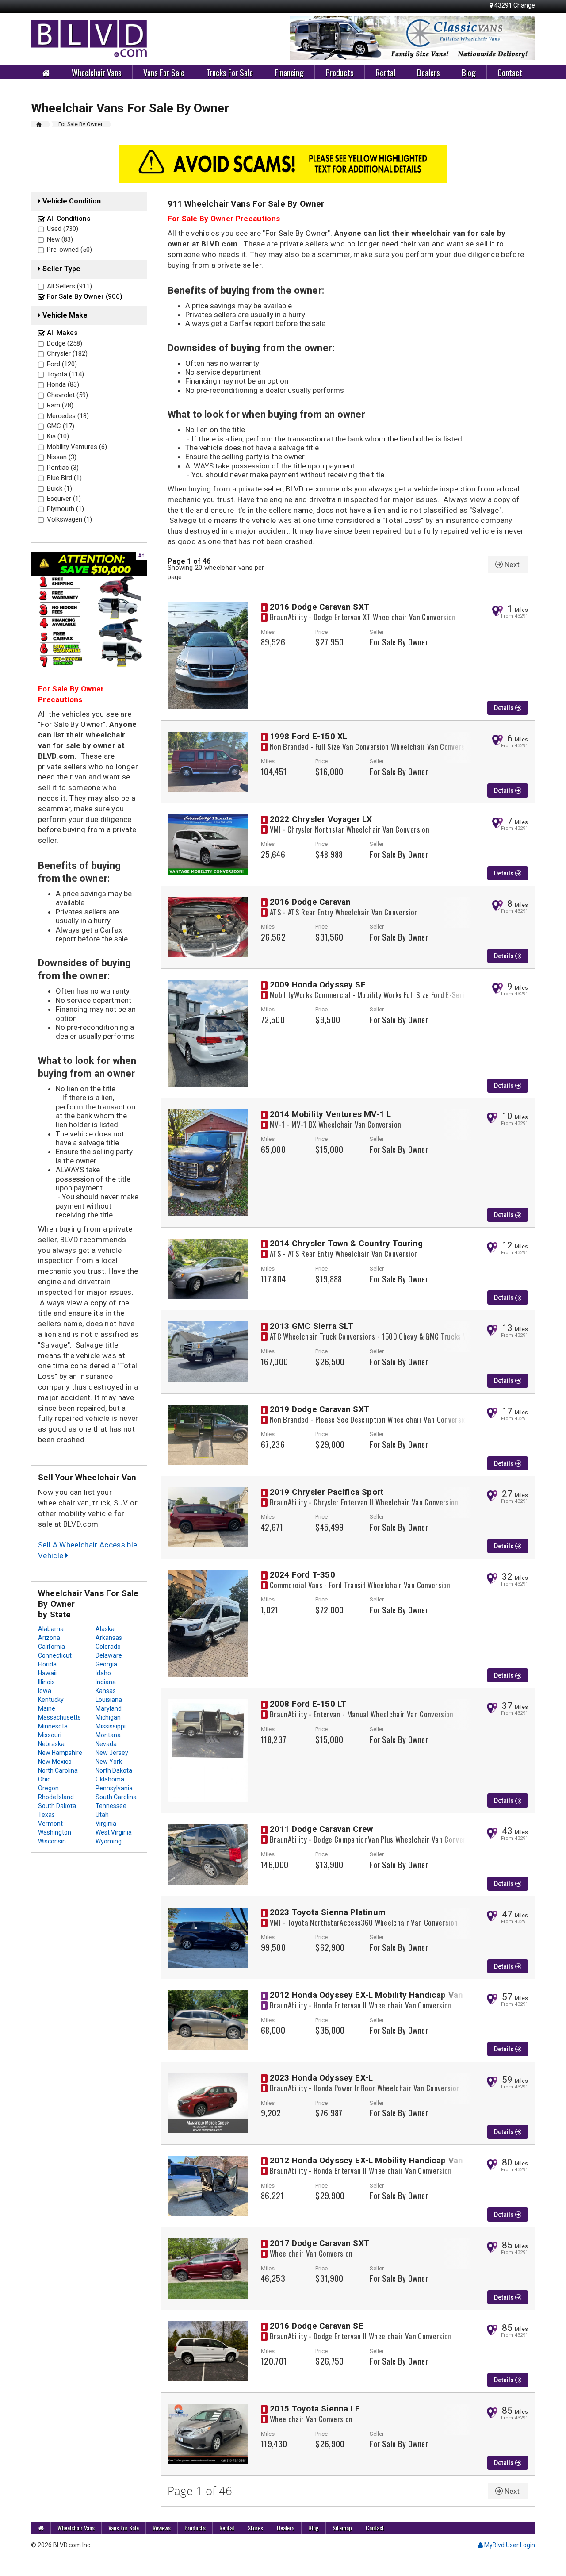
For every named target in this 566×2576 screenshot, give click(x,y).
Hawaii (47, 1673)
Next (524, 38)
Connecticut (55, 1655)
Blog (469, 72)
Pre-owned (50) (69, 250)
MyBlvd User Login (509, 2545)
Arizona (49, 1638)
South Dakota (57, 1806)
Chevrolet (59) (67, 395)
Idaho (103, 1673)
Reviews (162, 2528)
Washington (55, 1832)
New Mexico (55, 1762)
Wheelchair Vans (97, 72)
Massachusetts (59, 1717)
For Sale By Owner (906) (85, 296)
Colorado (108, 1647)
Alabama (51, 1629)
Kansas (106, 1691)
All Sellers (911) (69, 286)
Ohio (44, 1779)
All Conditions (69, 219)
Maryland (109, 1708)
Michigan (108, 1717)
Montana (108, 1735)
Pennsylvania (114, 1788)
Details (505, 708)
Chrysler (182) (67, 353)
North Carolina (58, 1770)
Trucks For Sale (229, 72)
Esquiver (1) (64, 499)
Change (524, 5)
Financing (289, 72)
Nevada (106, 1744)
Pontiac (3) (63, 468)
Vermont (50, 1824)
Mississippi (111, 1726)
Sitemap (342, 2528)
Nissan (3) (62, 457)
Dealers (428, 72)
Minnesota (53, 1726)
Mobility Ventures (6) (77, 447)
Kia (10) (58, 436)
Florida (47, 1664)
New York (109, 1762)
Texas (46, 1815)
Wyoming (109, 1841)
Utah (102, 1815)
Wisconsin (52, 1841)
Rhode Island (56, 1797)
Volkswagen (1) (69, 519)
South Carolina (116, 1797)
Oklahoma (110, 1779)
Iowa (45, 1691)
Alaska (105, 1629)
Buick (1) (59, 488)
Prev (301, 38)
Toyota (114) (65, 374)
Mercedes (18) (68, 416)
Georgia (106, 1664)
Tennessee (111, 1806)
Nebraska (51, 1744)
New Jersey (112, 1753)
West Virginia (114, 1832)
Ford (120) (62, 364)
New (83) (60, 239)
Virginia (106, 1824)
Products (340, 72)
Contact (510, 72)
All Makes (62, 333)
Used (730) (63, 229)
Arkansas (109, 1638)
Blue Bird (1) (64, 478)
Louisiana (109, 1700)
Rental (385, 72)
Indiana (106, 1682)
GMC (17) (61, 426)
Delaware (109, 1655)
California (52, 1647)
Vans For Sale (164, 72)
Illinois (46, 1682)
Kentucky (51, 1700)
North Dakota (114, 1770)
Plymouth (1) (65, 509)
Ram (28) (60, 405)
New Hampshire (60, 1753)
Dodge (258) (65, 343)
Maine (47, 1708)
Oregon (48, 1788)
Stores (255, 2528)
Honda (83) (63, 384)
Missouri (50, 1735)
